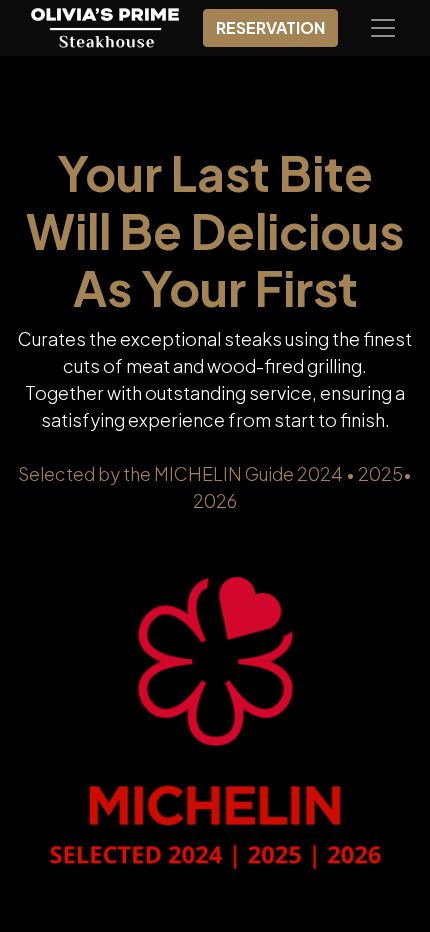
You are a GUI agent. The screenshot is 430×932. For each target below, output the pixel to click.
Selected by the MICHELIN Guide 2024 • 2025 (210, 473)
